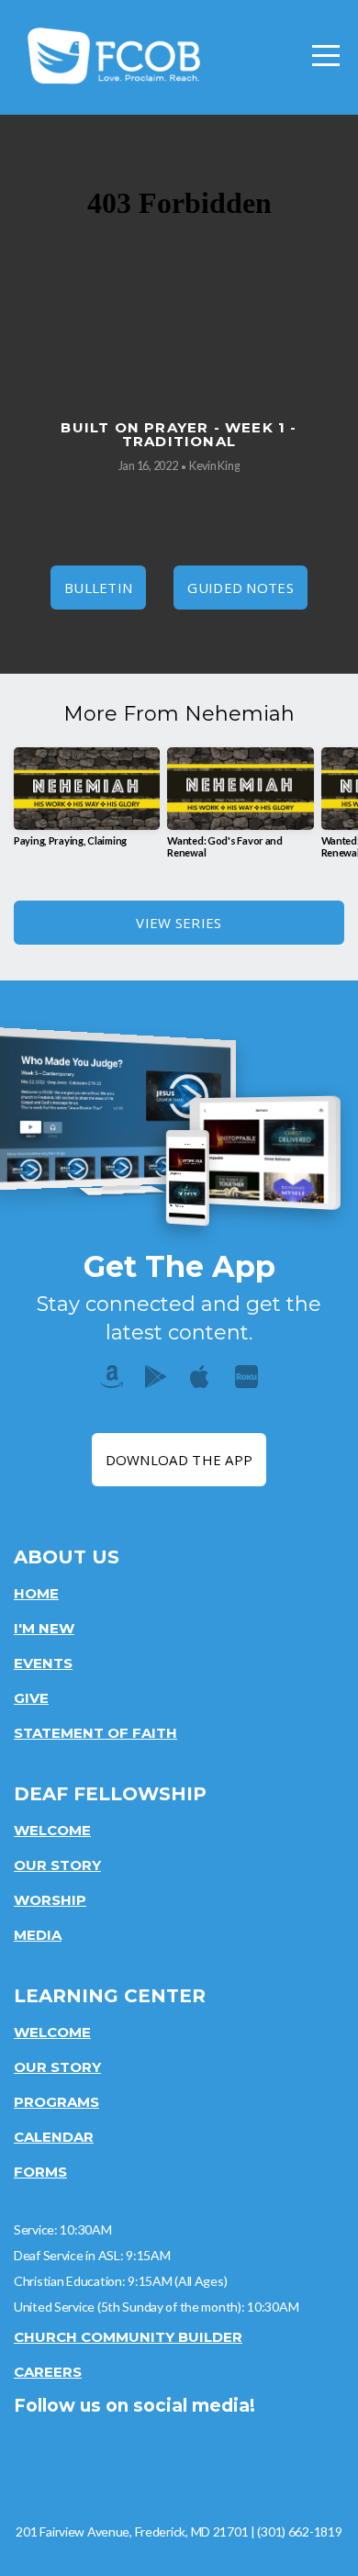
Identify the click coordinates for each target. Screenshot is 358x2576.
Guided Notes (241, 588)
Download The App (179, 1460)
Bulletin (98, 588)
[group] (87, 804)
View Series (179, 923)
